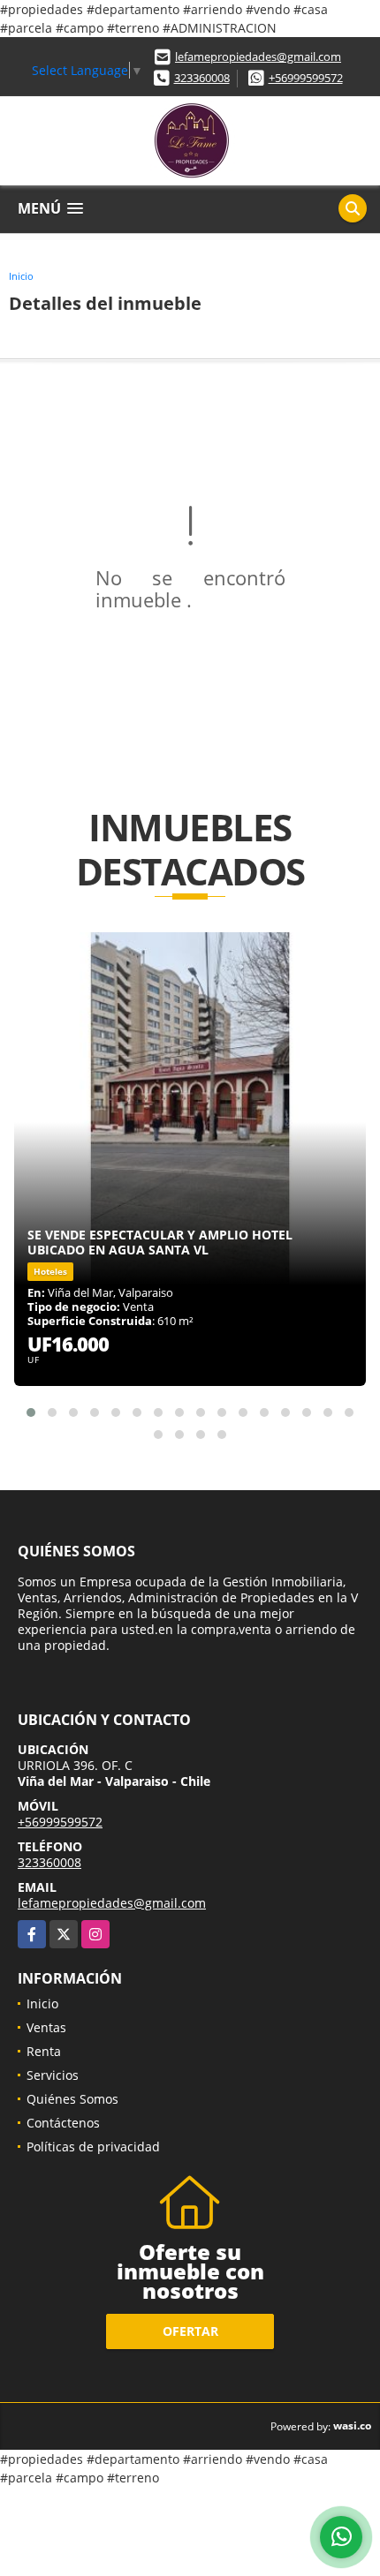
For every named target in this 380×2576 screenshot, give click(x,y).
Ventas (46, 2027)
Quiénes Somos (72, 2099)
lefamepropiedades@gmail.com (258, 56)
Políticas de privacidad (93, 2147)
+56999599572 (306, 78)
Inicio (21, 276)
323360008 (202, 78)
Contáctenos (63, 2123)
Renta (44, 2051)
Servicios (53, 2075)
